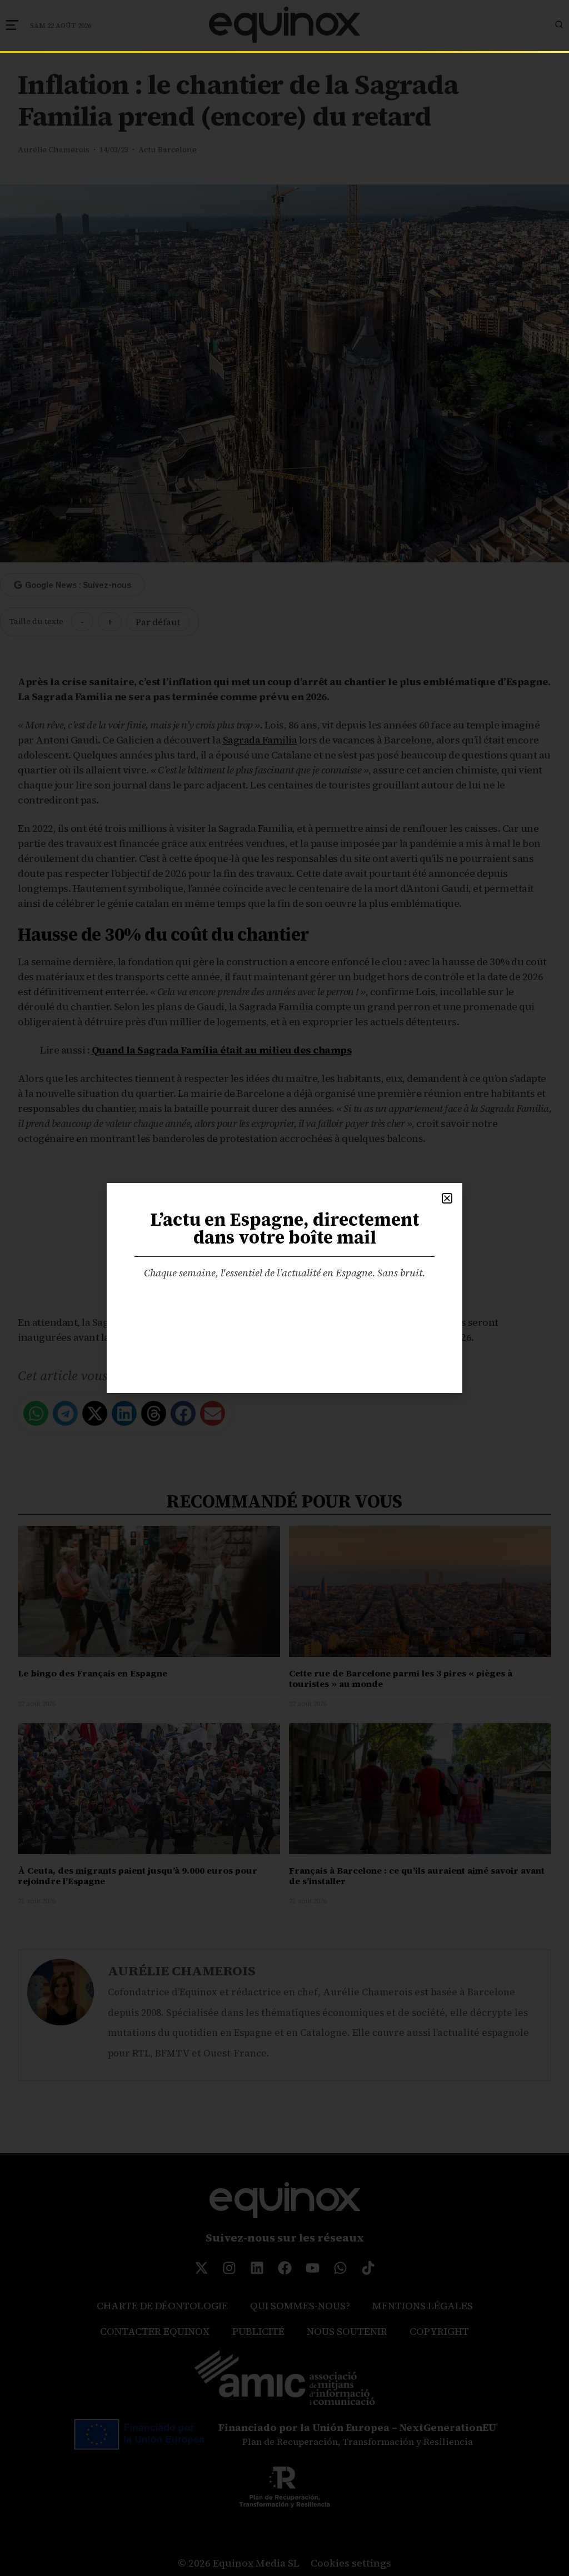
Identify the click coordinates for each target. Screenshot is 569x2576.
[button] (447, 1198)
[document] (284, 1288)
